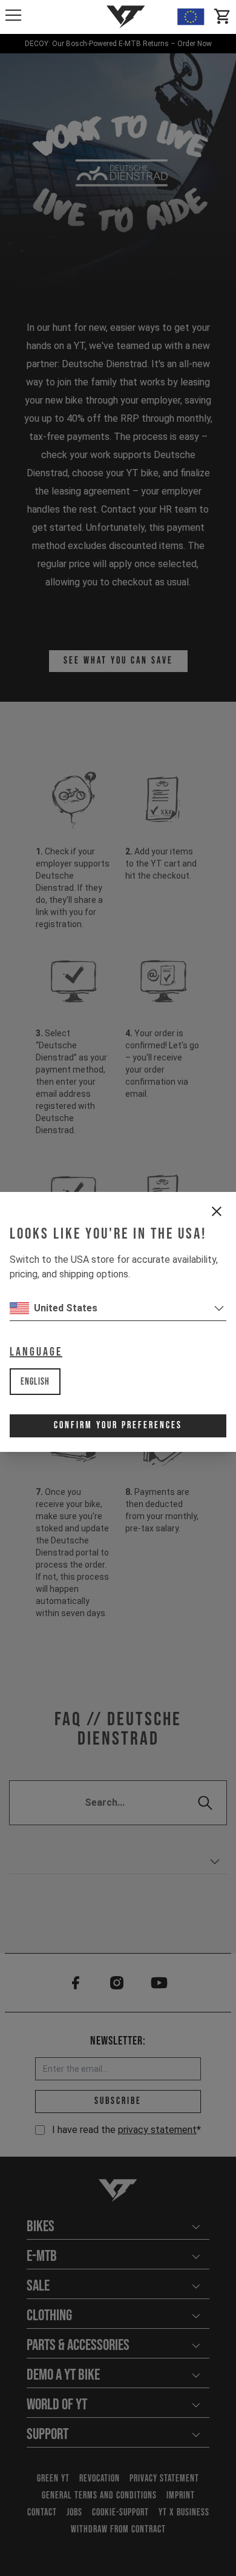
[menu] (13, 15)
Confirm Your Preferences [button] (118, 1426)
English (35, 1382)
